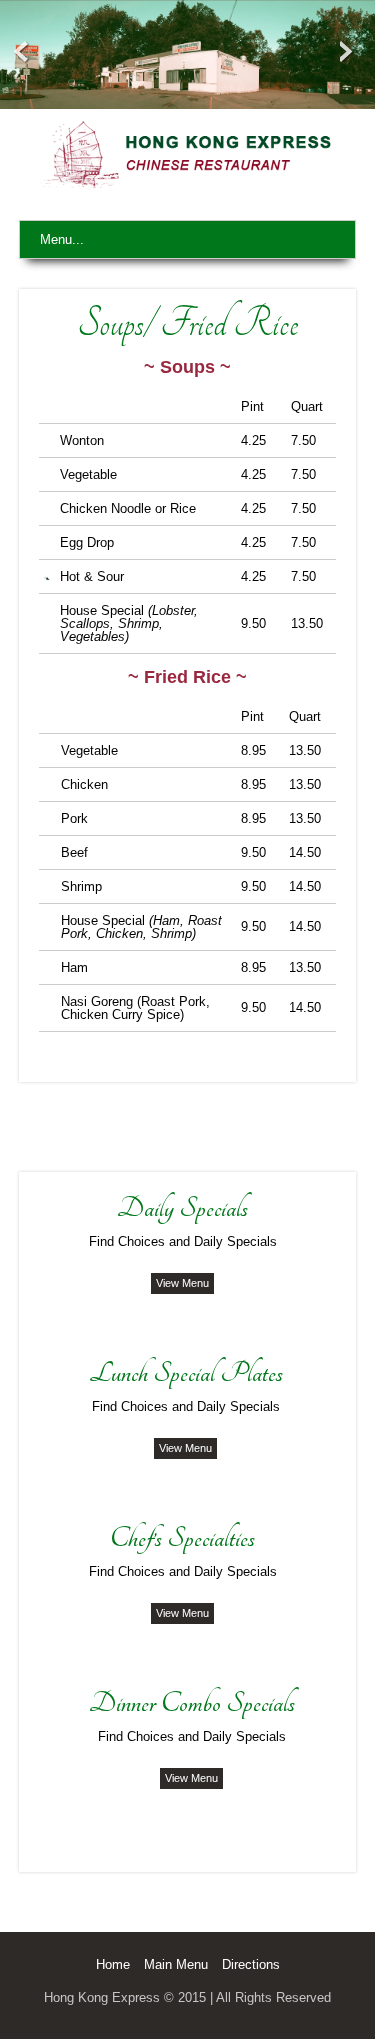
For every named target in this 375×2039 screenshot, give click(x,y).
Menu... (62, 239)
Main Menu (176, 1964)
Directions (251, 1964)
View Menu (182, 1283)
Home (113, 1964)
